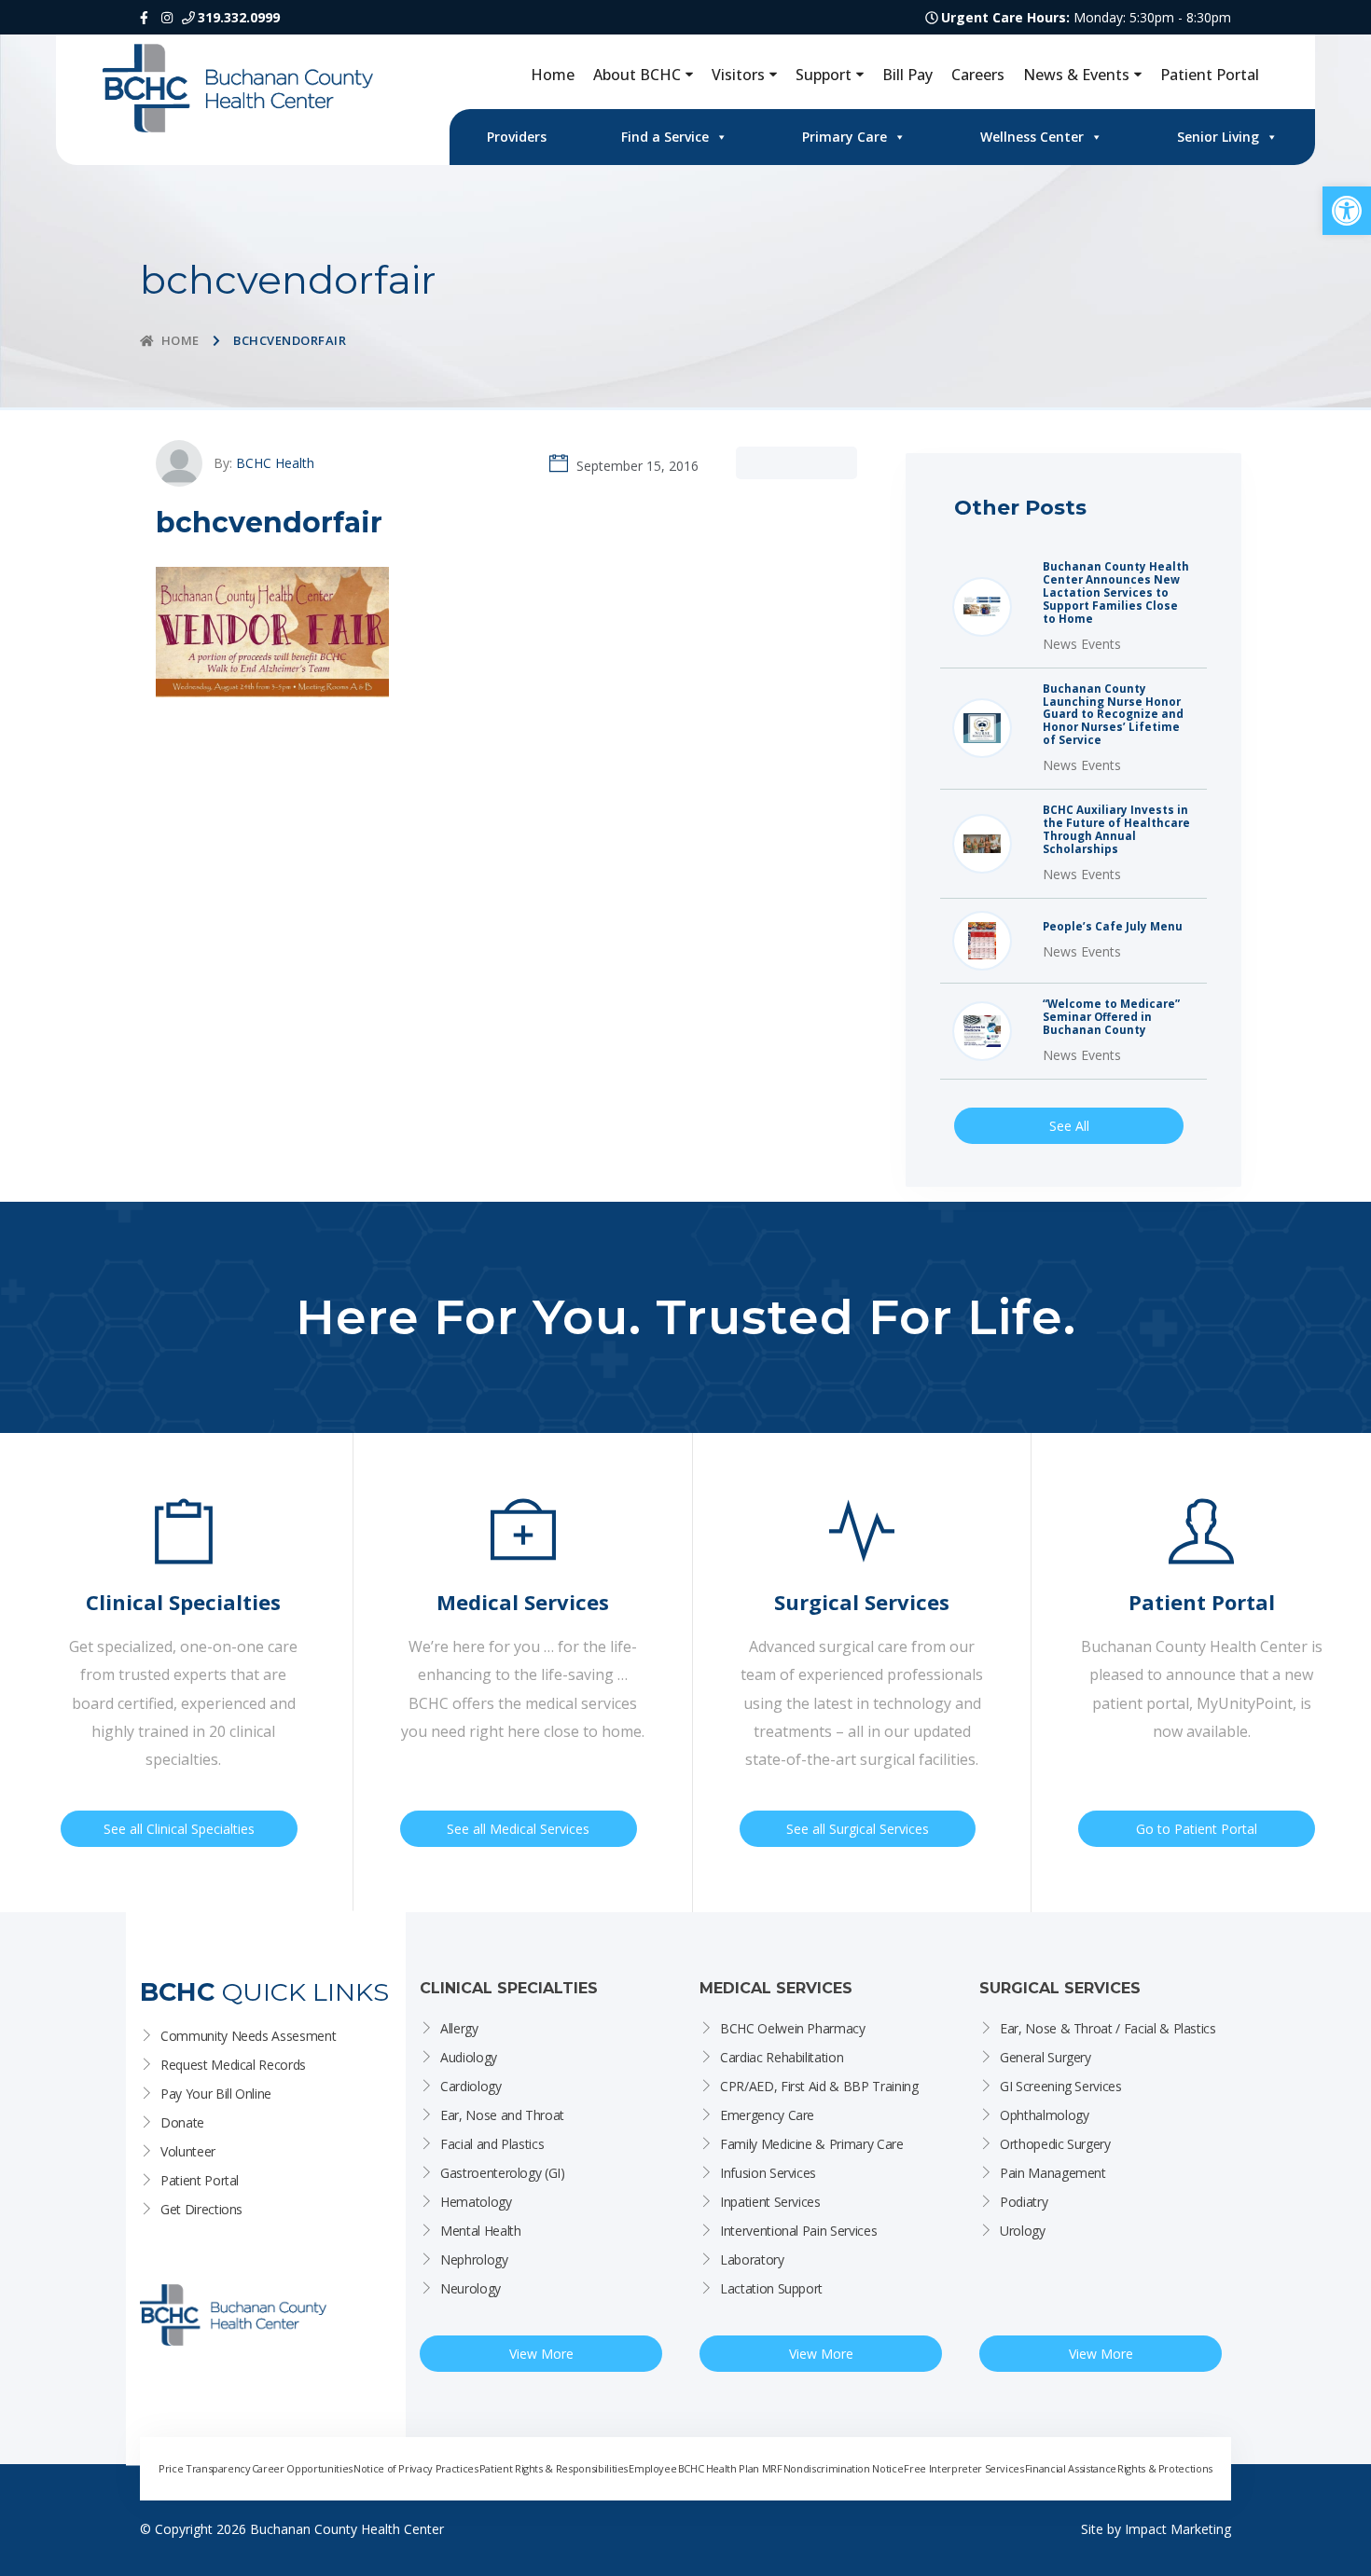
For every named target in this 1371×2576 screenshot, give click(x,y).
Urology (1023, 2231)
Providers (517, 137)
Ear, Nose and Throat (502, 2115)
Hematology (476, 2202)
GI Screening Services (1061, 2086)
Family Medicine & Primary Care (812, 2144)
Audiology (469, 2057)
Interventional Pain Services (798, 2231)
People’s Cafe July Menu (1113, 927)
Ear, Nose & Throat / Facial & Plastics (1108, 2028)
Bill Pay (907, 75)
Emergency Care (767, 2115)
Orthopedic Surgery (1055, 2144)
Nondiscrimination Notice (844, 2468)
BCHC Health (275, 463)
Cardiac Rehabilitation (782, 2057)
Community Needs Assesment (248, 2036)
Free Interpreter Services (963, 2468)
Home (553, 75)
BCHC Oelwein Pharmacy (793, 2028)
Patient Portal (1210, 75)
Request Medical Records (233, 2065)
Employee (652, 2468)
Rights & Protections (1165, 2468)
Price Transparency (205, 2468)
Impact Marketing (1178, 2529)
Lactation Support (771, 2288)
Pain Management (1053, 2173)
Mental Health (480, 2231)
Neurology (471, 2288)
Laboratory (752, 2259)
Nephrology (474, 2259)
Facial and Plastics (492, 2144)
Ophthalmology (1044, 2115)
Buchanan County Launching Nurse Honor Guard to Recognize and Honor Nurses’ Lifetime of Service (1113, 715)
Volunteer (188, 2151)
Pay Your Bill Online (216, 2094)
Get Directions (201, 2209)
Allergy (459, 2028)
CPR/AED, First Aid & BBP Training (819, 2086)
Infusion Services (768, 2173)
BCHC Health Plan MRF (730, 2468)
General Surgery (1046, 2057)
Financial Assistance (1071, 2468)
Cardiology (471, 2086)
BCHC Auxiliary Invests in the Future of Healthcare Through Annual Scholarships (1116, 830)
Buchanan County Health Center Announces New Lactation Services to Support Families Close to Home (1116, 593)
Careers (978, 75)
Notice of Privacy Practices (416, 2468)
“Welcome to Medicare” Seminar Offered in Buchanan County (1111, 1017)
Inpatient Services (770, 2202)
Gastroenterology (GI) (503, 2173)
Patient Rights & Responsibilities (554, 2468)
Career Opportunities (302, 2468)
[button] (1347, 211)
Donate (182, 2122)
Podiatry (1024, 2202)
